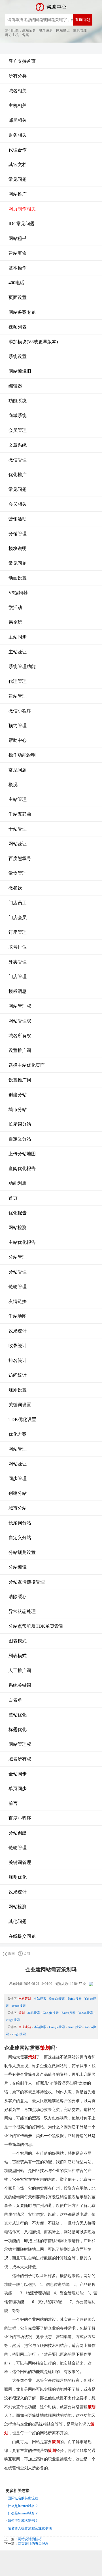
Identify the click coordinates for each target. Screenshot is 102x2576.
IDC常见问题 (22, 224)
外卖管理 (18, 962)
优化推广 (18, 475)
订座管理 (18, 932)
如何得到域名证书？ (23, 2521)
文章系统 (18, 445)
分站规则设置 (22, 1552)
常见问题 (18, 179)
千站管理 (18, 829)
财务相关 (18, 135)
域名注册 (46, 30)
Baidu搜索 (75, 1999)
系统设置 (18, 356)
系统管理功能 (22, 667)
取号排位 (18, 947)
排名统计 (18, 1360)
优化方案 (18, 1434)
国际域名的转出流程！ (25, 2498)
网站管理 (18, 1449)
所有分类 (18, 76)
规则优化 (18, 1877)
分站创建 (18, 1833)
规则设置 (18, 1390)
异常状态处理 (22, 1611)
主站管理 (18, 799)
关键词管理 (20, 1862)
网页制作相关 (22, 209)
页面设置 (18, 297)
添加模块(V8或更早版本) (33, 342)
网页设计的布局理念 (33, 2544)
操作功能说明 (22, 755)
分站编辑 (18, 1567)
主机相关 (18, 105)
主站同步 (18, 637)
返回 (11, 1954)
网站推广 (18, 194)
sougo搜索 (19, 2006)
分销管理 (18, 534)
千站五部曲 (20, 814)
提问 (27, 1954)
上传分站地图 (22, 1154)
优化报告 (18, 1213)
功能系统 (18, 401)
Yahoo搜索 (86, 2013)
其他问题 (18, 1921)
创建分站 (18, 1095)
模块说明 (18, 548)
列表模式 (18, 1656)
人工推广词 (20, 1670)
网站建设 (63, 30)
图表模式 (18, 1641)
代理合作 (18, 150)
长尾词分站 (20, 1124)
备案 (25, 35)
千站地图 (18, 1316)
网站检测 (18, 1228)
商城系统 (18, 416)
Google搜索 (57, 1999)
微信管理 (18, 460)
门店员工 (18, 903)
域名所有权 (20, 1036)
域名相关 (18, 91)
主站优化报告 (22, 1242)
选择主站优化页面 (27, 1065)
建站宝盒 (29, 30)
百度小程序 (20, 1818)
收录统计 (18, 1346)
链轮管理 (18, 1287)
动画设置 (18, 578)
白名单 (15, 1700)
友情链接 (18, 1301)
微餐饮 (15, 888)
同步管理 (18, 1479)
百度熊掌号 (20, 858)
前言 (13, 1803)
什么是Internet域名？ (23, 2506)
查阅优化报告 (22, 1168)
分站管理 (18, 1257)
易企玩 (15, 622)
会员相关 (18, 504)
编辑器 (15, 386)
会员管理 (18, 430)
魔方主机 (12, 35)
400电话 (16, 283)
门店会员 (18, 917)
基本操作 (18, 268)
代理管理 (18, 681)
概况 (13, 785)
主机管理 (80, 30)
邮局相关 (18, 120)
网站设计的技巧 (30, 2539)
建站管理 (18, 696)
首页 (13, 1198)
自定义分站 (20, 1139)
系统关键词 (20, 1685)
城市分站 (18, 1109)
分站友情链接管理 (27, 1582)
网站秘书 (18, 238)
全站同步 (18, 1774)
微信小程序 (20, 711)
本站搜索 (40, 1999)
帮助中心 (18, 740)
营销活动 (18, 519)
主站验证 (18, 652)
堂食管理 (18, 873)
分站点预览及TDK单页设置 (36, 1626)
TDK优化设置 (22, 1419)
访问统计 (18, 1375)
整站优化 (18, 1715)
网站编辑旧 (20, 371)
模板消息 (18, 991)
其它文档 (18, 165)
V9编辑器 (18, 593)
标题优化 (18, 1729)
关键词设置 (20, 1405)
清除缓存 (18, 1597)
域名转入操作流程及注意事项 (30, 2528)
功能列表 (18, 1183)
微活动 (15, 607)
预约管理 (18, 726)
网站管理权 (20, 1006)
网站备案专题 (22, 312)
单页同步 (18, 1789)
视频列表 (18, 327)
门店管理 (18, 977)
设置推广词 (20, 1050)
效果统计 (18, 1331)
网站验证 (18, 844)
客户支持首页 (22, 61)
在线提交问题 (22, 1936)
